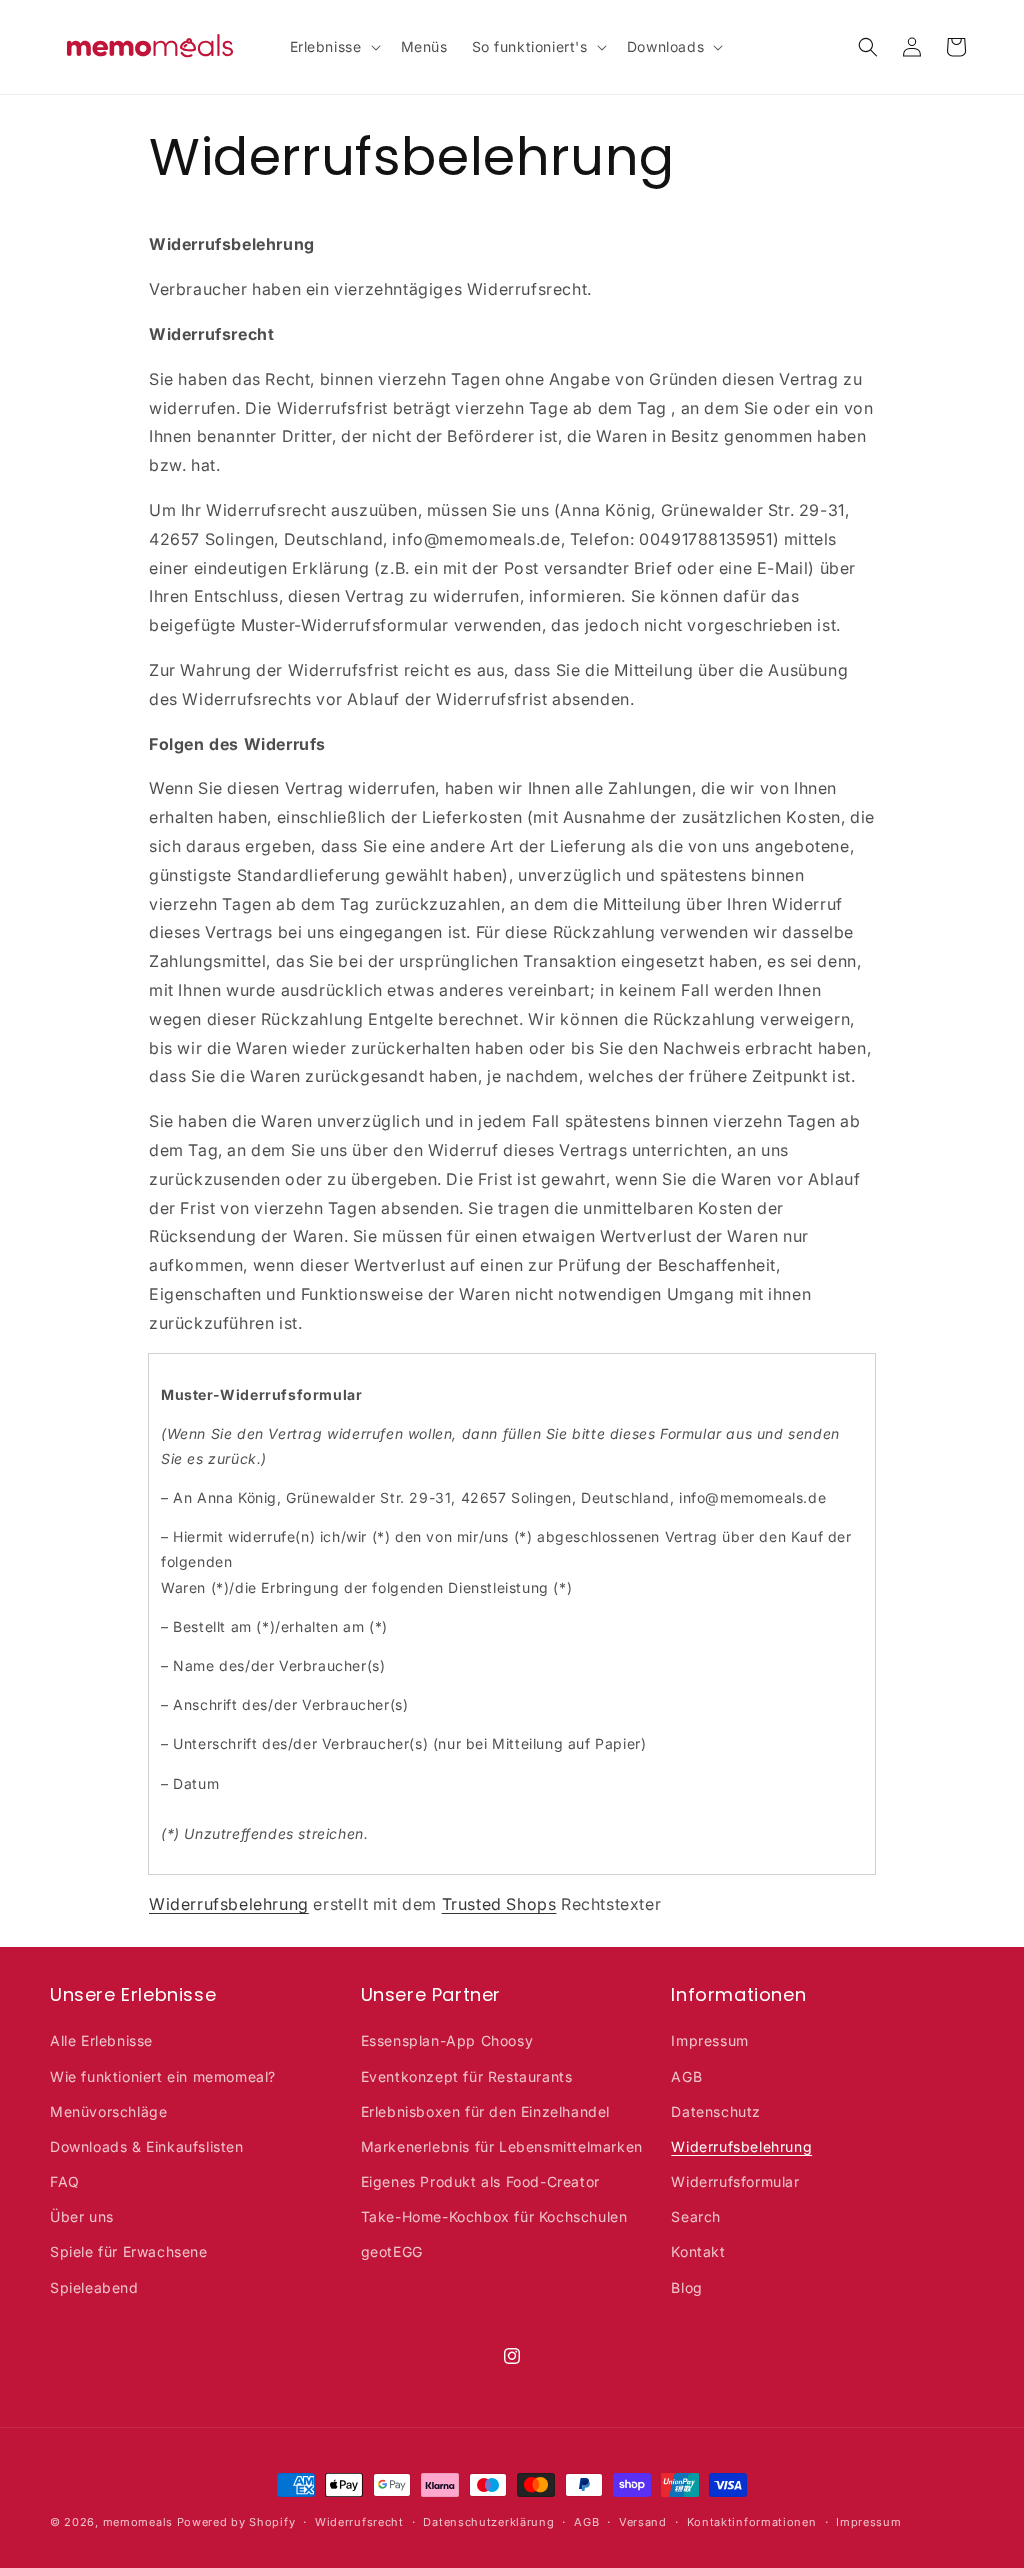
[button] (333, 47)
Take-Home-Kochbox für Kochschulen (494, 2216)
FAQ (65, 2181)
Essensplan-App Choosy (447, 2040)
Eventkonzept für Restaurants (467, 2076)
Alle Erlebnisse (101, 2040)
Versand (643, 2522)
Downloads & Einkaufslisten (147, 2146)
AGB (686, 2076)
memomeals (138, 2522)
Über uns (82, 2216)
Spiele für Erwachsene (129, 2251)
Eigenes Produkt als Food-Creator (480, 2181)
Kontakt (698, 2251)
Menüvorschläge (108, 2111)
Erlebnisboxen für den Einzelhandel (485, 2111)
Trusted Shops (499, 1904)
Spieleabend (94, 2287)
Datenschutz (716, 2111)
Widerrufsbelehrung (229, 1904)
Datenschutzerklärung (488, 2522)
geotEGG (392, 2251)
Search (696, 2216)
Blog (686, 2287)
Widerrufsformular (735, 2181)
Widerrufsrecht (359, 2522)
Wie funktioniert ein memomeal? (163, 2076)
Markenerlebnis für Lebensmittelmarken (502, 2146)
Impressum (709, 2040)
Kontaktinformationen (752, 2522)
